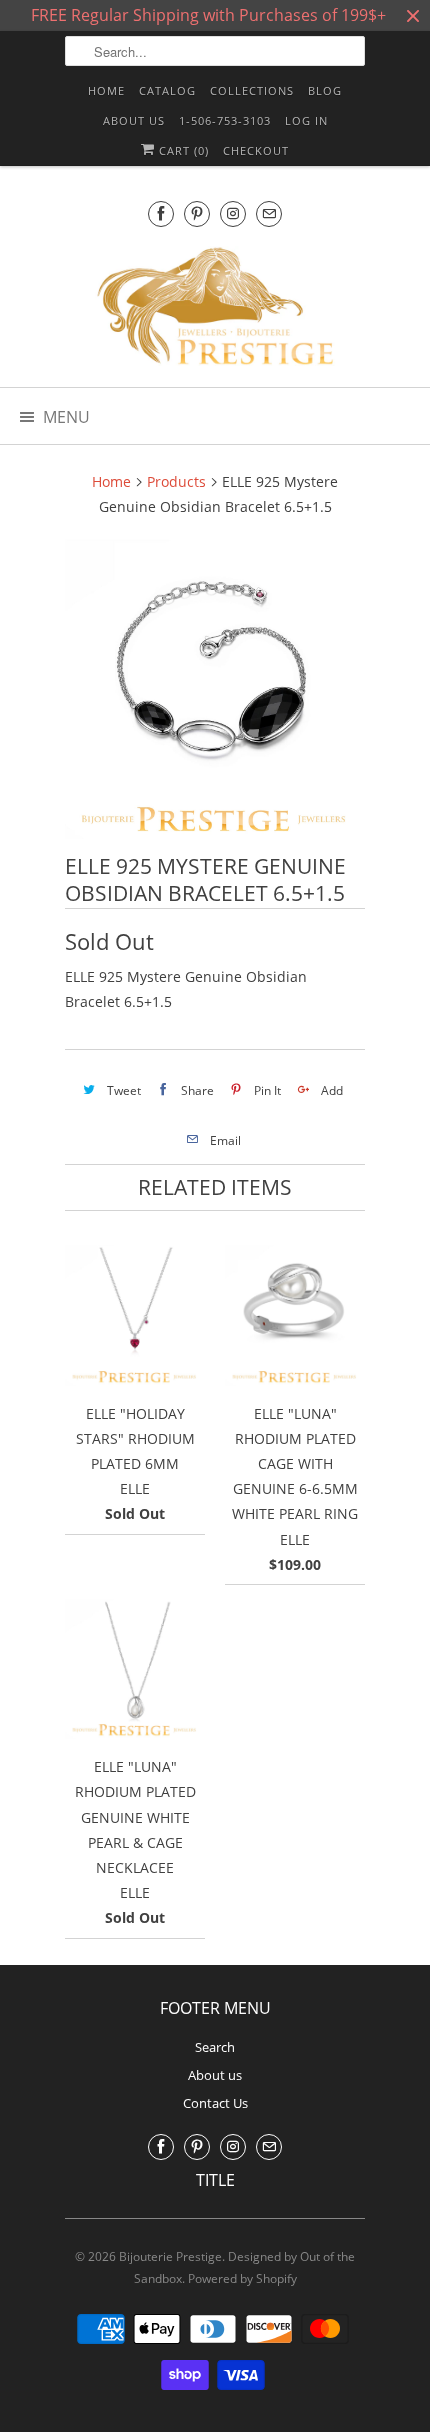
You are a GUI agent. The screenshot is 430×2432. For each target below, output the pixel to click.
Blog (325, 90)
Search (215, 2047)
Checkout (256, 150)
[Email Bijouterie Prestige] (269, 213)
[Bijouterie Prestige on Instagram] (233, 213)
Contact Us (215, 2103)
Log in (306, 120)
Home (106, 90)
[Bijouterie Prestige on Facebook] (161, 213)
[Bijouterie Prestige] (215, 309)
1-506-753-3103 (225, 120)
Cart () (182, 150)
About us (134, 120)
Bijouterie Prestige (170, 2256)
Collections (252, 90)
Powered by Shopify (242, 2278)
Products (176, 481)
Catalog (167, 90)
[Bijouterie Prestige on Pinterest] (197, 213)
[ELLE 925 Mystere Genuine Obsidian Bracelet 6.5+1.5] (215, 689)
